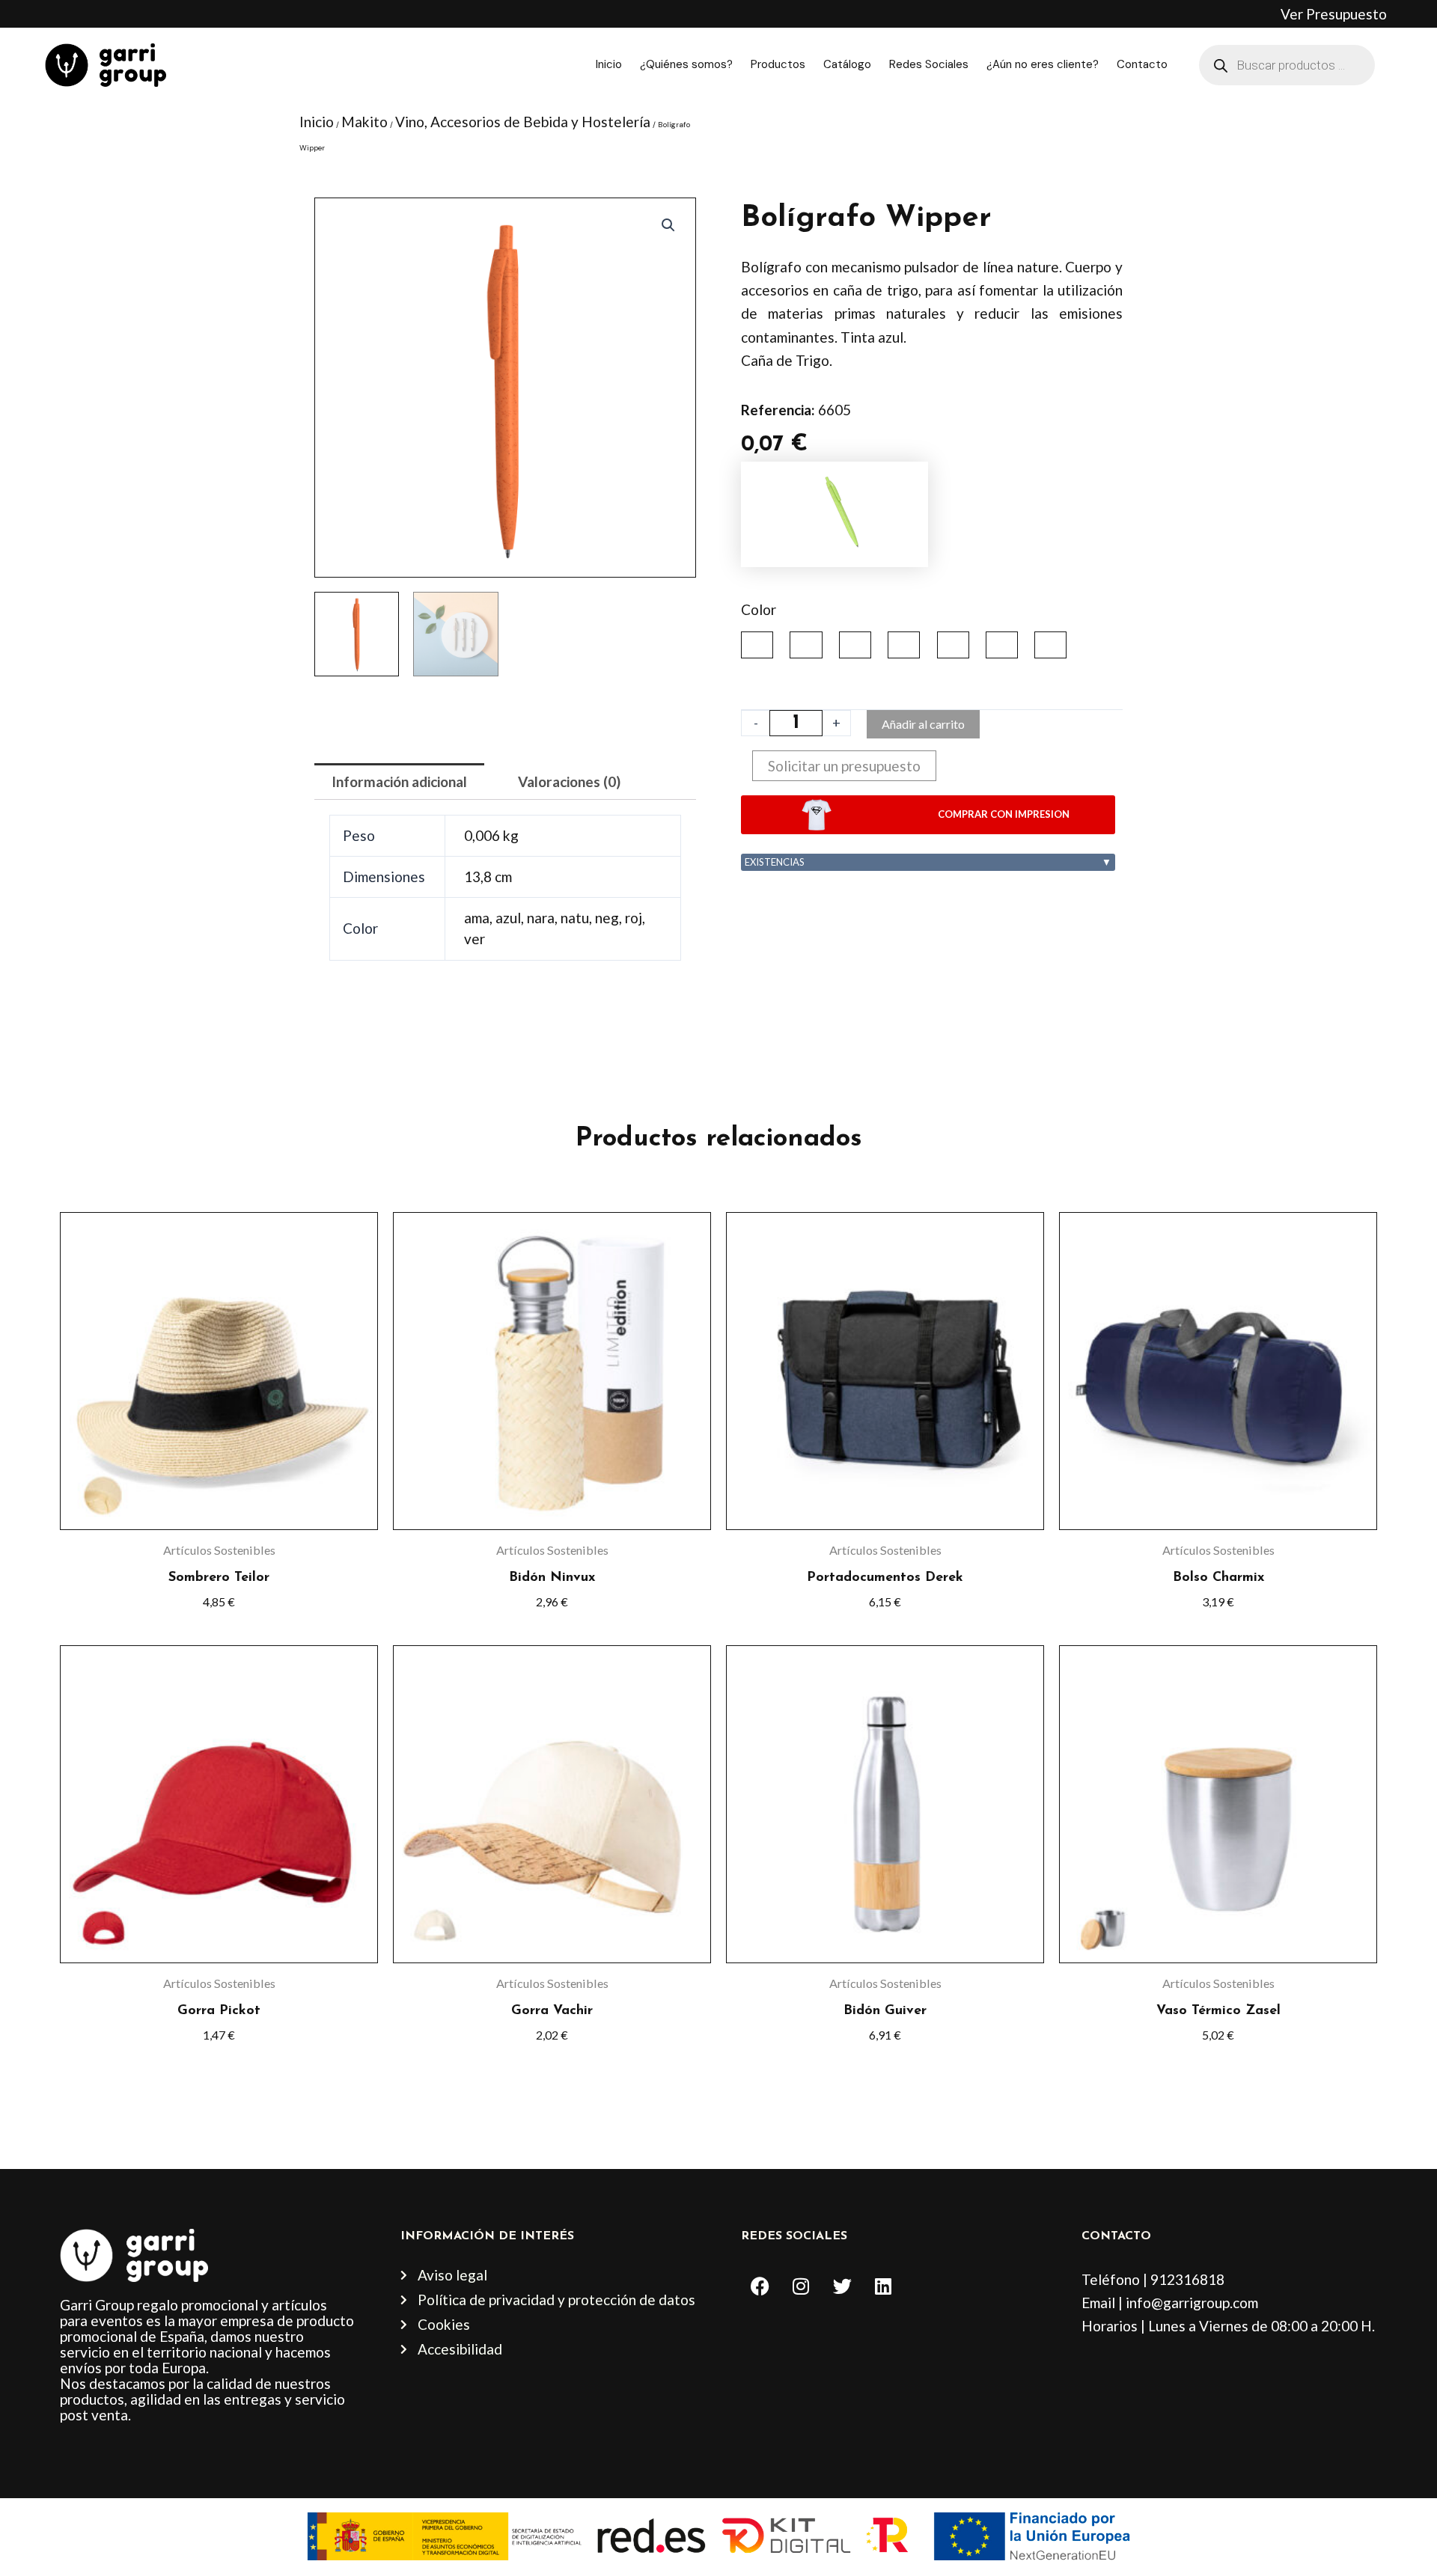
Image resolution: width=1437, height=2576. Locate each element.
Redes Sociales (929, 64)
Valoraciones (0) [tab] (569, 781)
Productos (778, 64)
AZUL (806, 645)
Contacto (1142, 64)
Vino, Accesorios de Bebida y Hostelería (523, 122)
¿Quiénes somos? (686, 64)
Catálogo (847, 64)
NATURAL (904, 645)
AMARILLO (757, 645)
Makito (364, 122)
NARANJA (855, 645)
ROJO (1002, 645)
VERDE (1050, 645)
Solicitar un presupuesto (844, 766)
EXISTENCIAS (928, 862)
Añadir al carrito (923, 724)
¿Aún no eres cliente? (1043, 64)
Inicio (609, 64)
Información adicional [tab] (399, 781)
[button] (668, 225)
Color (759, 609)
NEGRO (953, 645)
